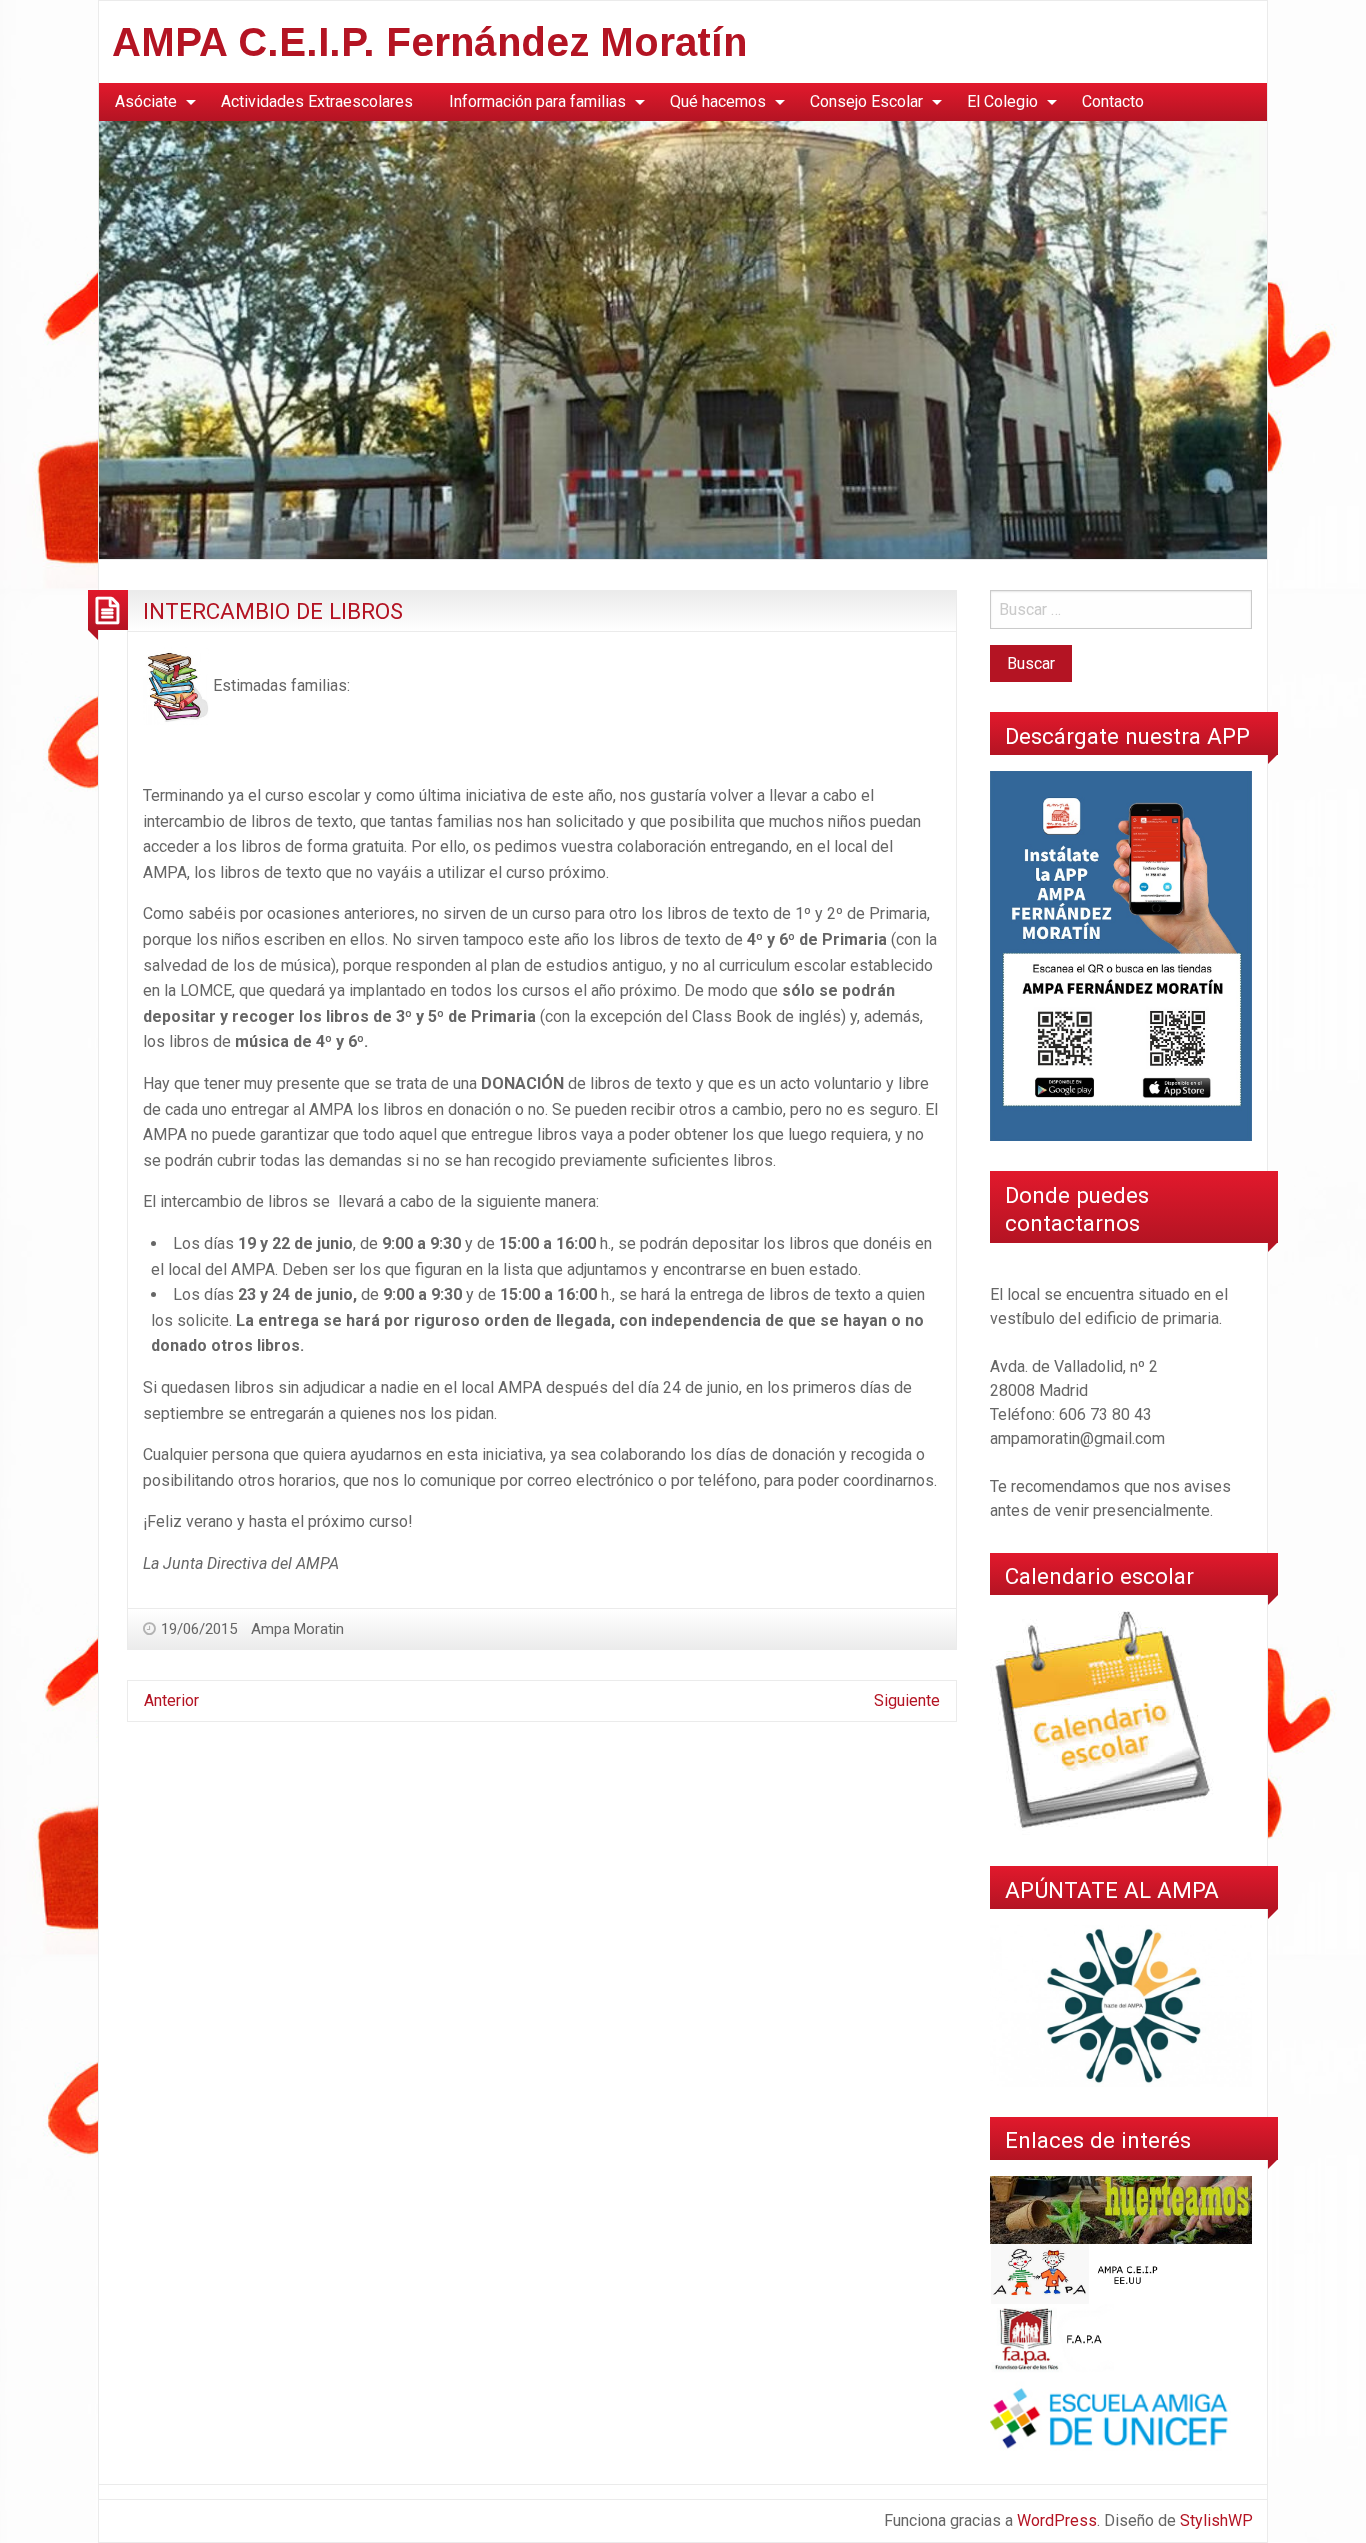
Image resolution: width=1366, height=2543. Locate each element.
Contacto (1113, 101)
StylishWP (1216, 2520)
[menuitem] (150, 102)
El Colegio (1002, 101)
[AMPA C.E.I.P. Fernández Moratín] (683, 338)
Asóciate (146, 101)
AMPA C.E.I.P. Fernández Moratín (429, 42)
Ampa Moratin (297, 1629)
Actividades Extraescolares (317, 101)
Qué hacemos (718, 101)
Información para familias (537, 101)
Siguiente (907, 1700)
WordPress (1057, 2520)
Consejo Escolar (866, 101)
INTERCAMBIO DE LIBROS (273, 611)
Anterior (171, 1700)
